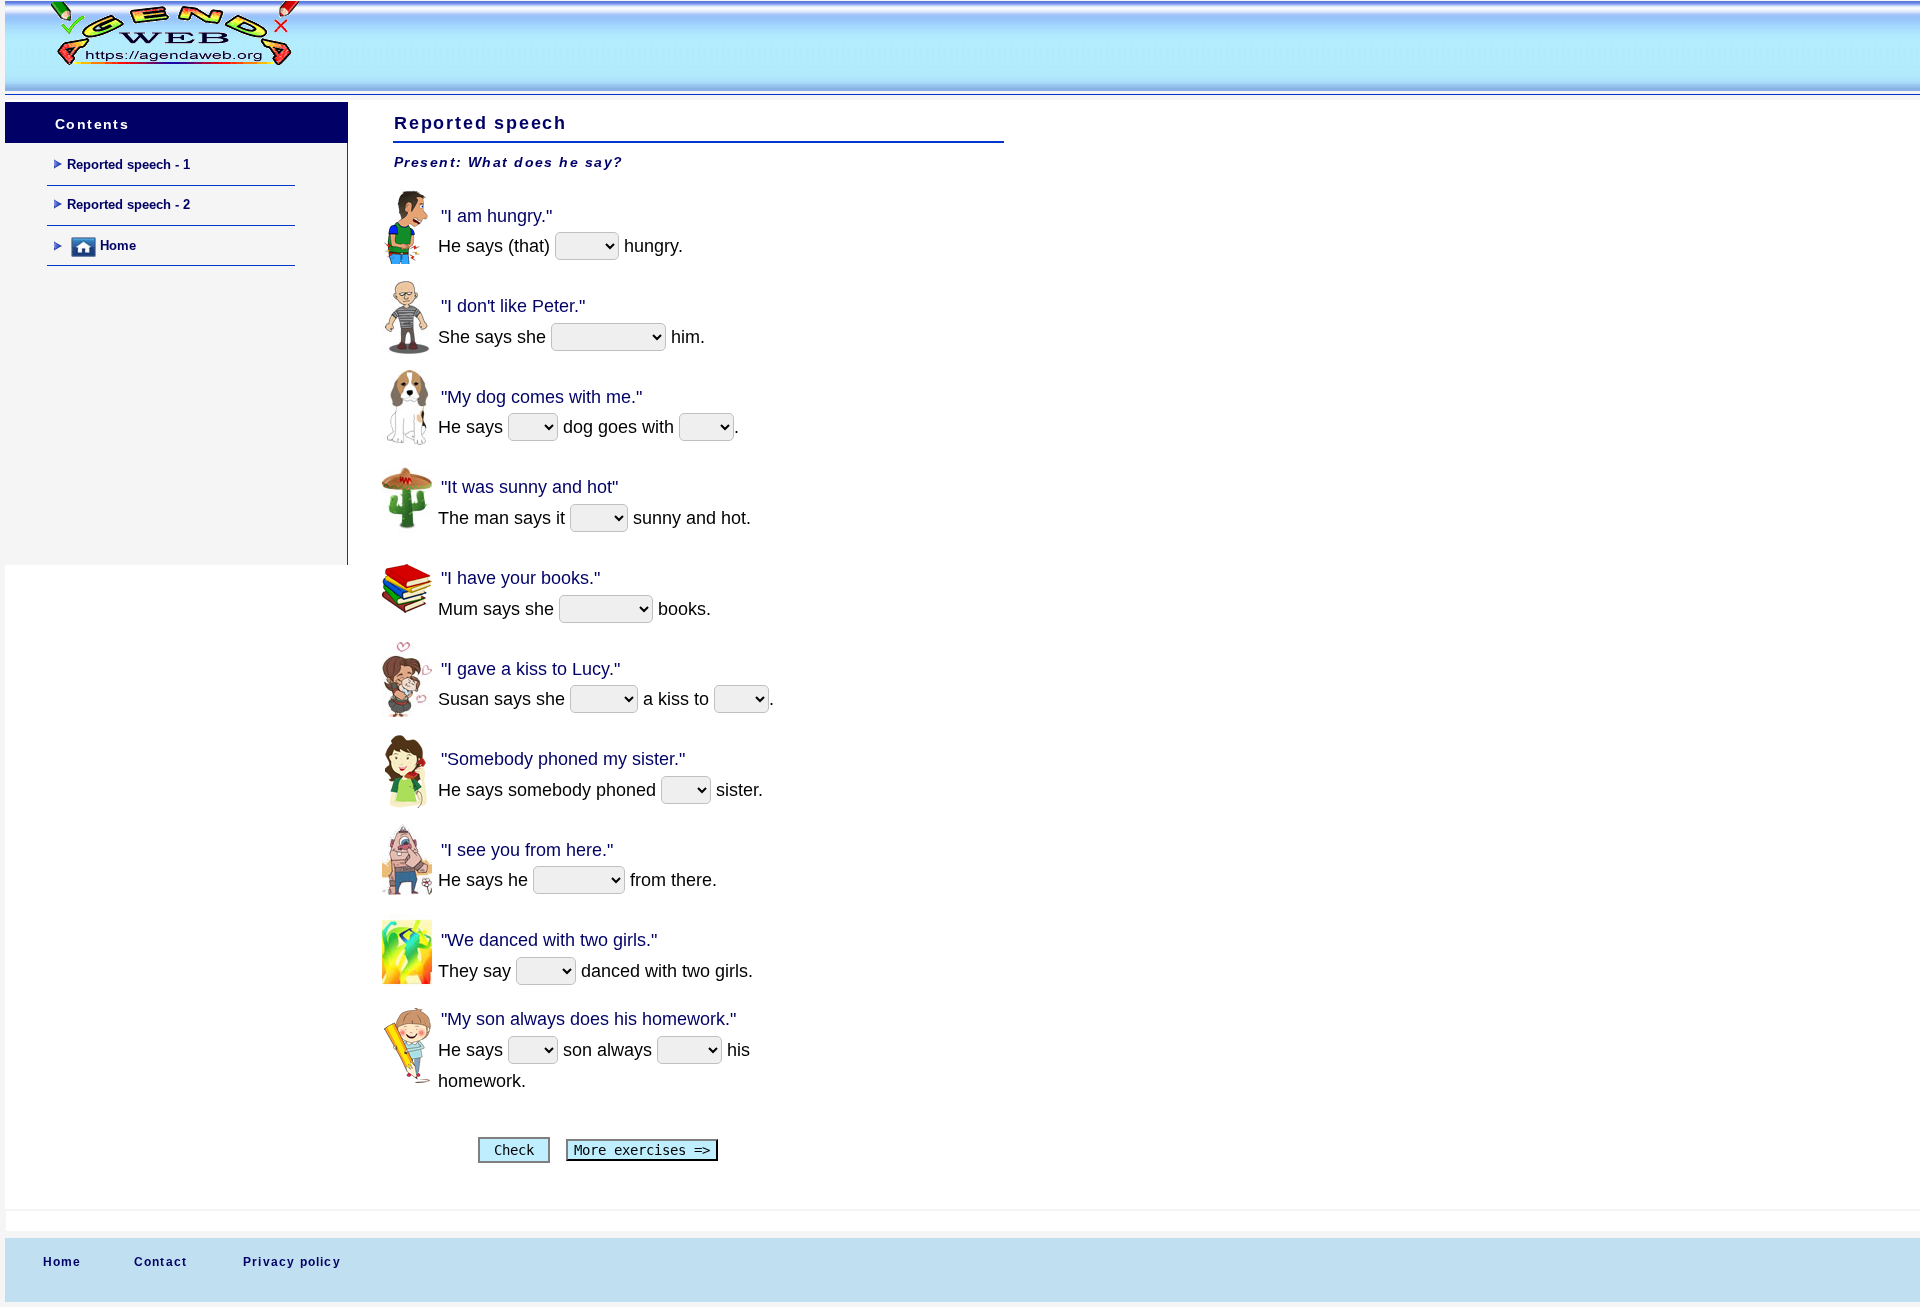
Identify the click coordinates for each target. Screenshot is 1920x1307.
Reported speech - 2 (128, 204)
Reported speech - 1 (128, 164)
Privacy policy (292, 1262)
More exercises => (642, 1150)
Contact (160, 1262)
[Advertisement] (709, 46)
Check (514, 1150)
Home (116, 246)
